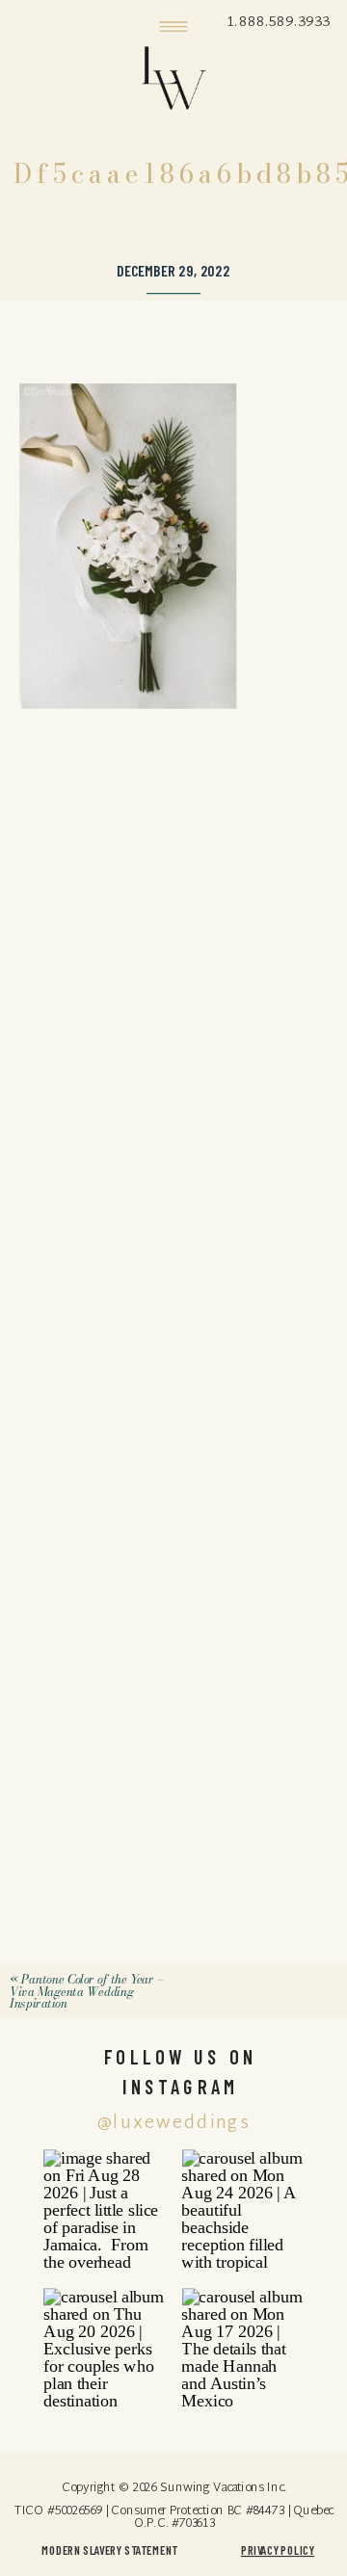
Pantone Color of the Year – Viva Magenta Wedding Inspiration (87, 1992)
